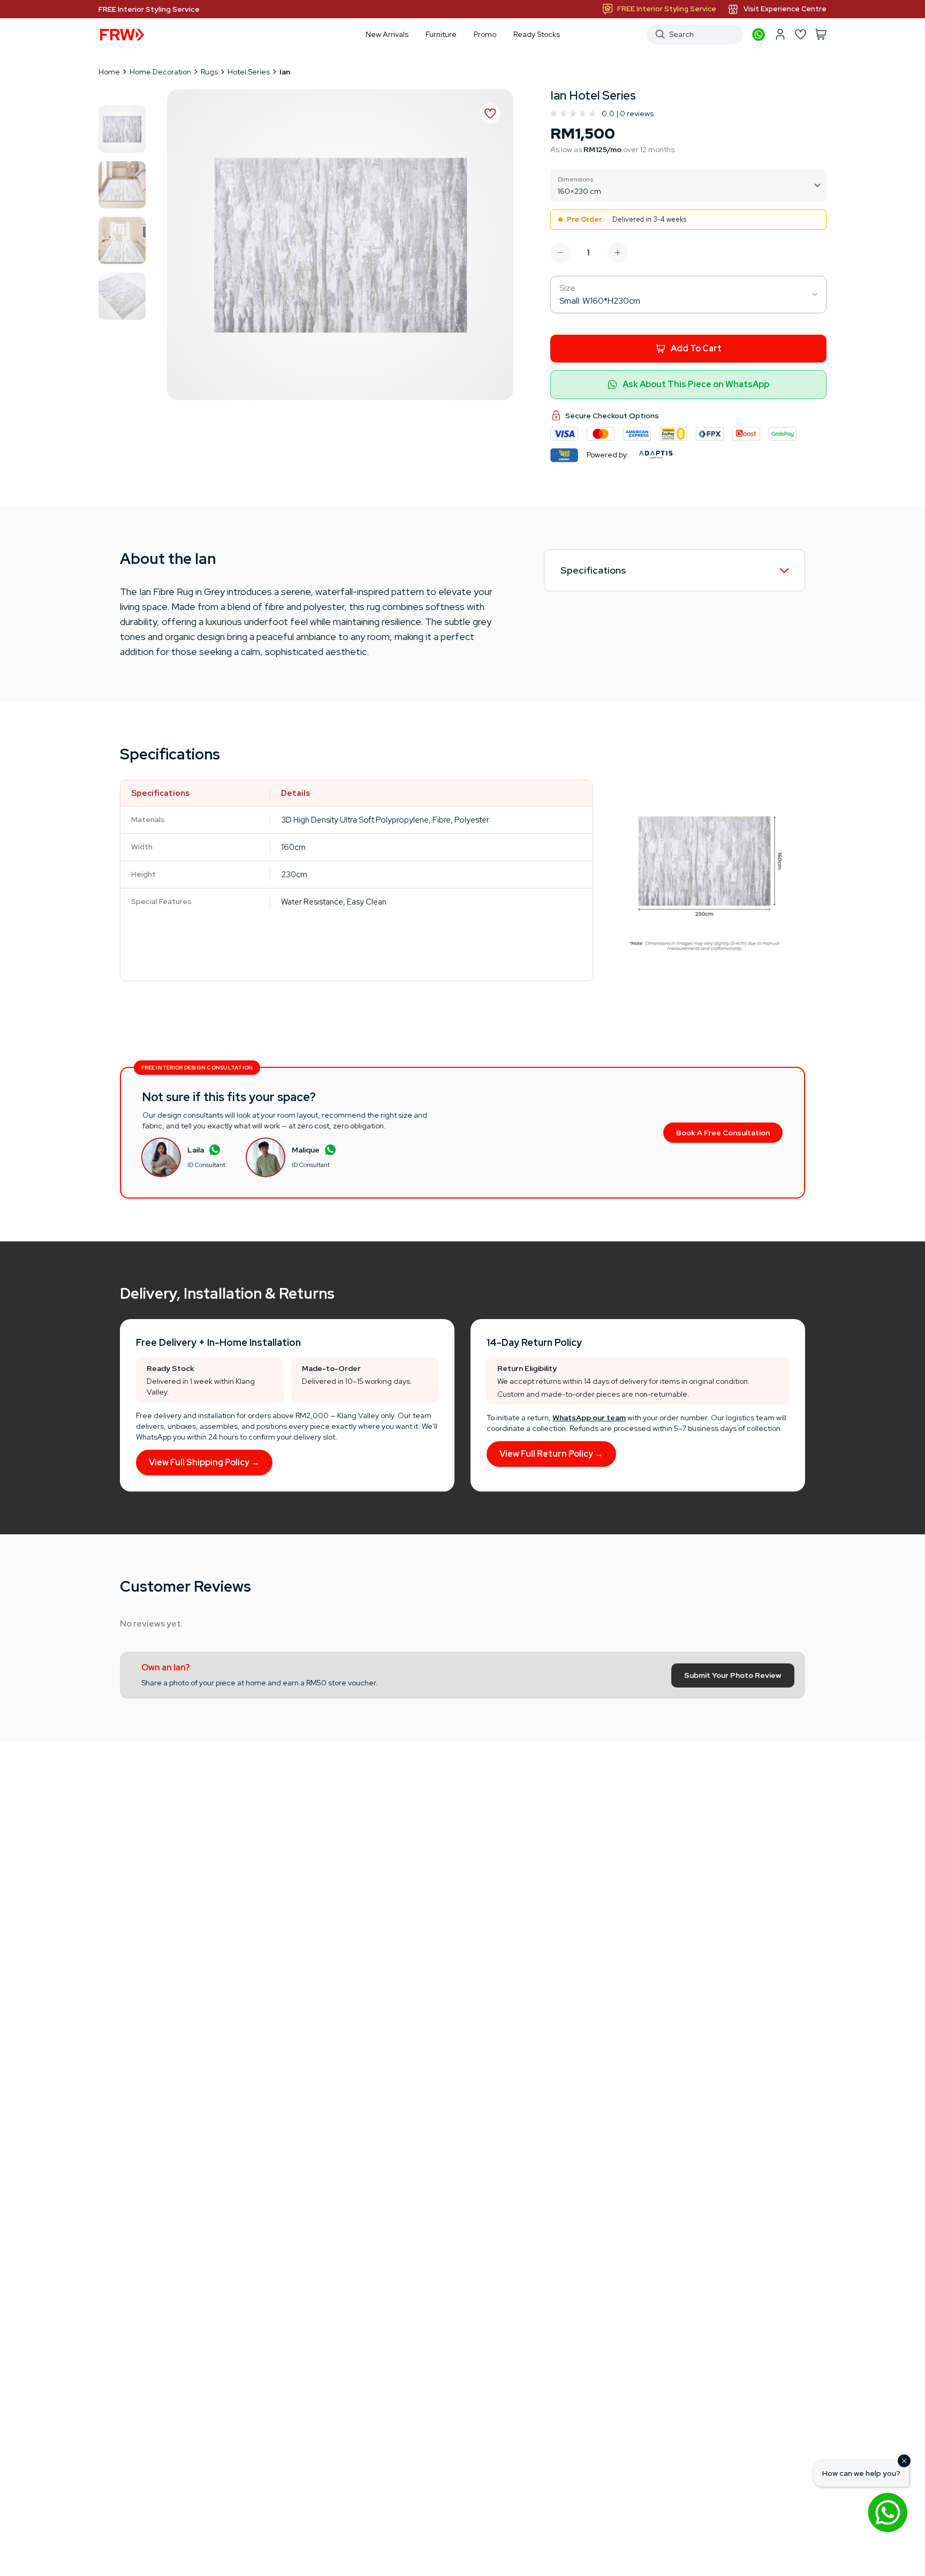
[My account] (780, 34)
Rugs (209, 72)
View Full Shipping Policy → (204, 1462)
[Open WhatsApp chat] (888, 2512)
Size (567, 288)
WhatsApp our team (589, 1418)
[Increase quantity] (618, 253)
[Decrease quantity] (560, 253)
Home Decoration (160, 72)
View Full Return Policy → (551, 1454)
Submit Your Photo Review (733, 1675)
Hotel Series (249, 72)
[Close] (904, 2461)
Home (109, 72)
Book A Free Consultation (723, 1133)
